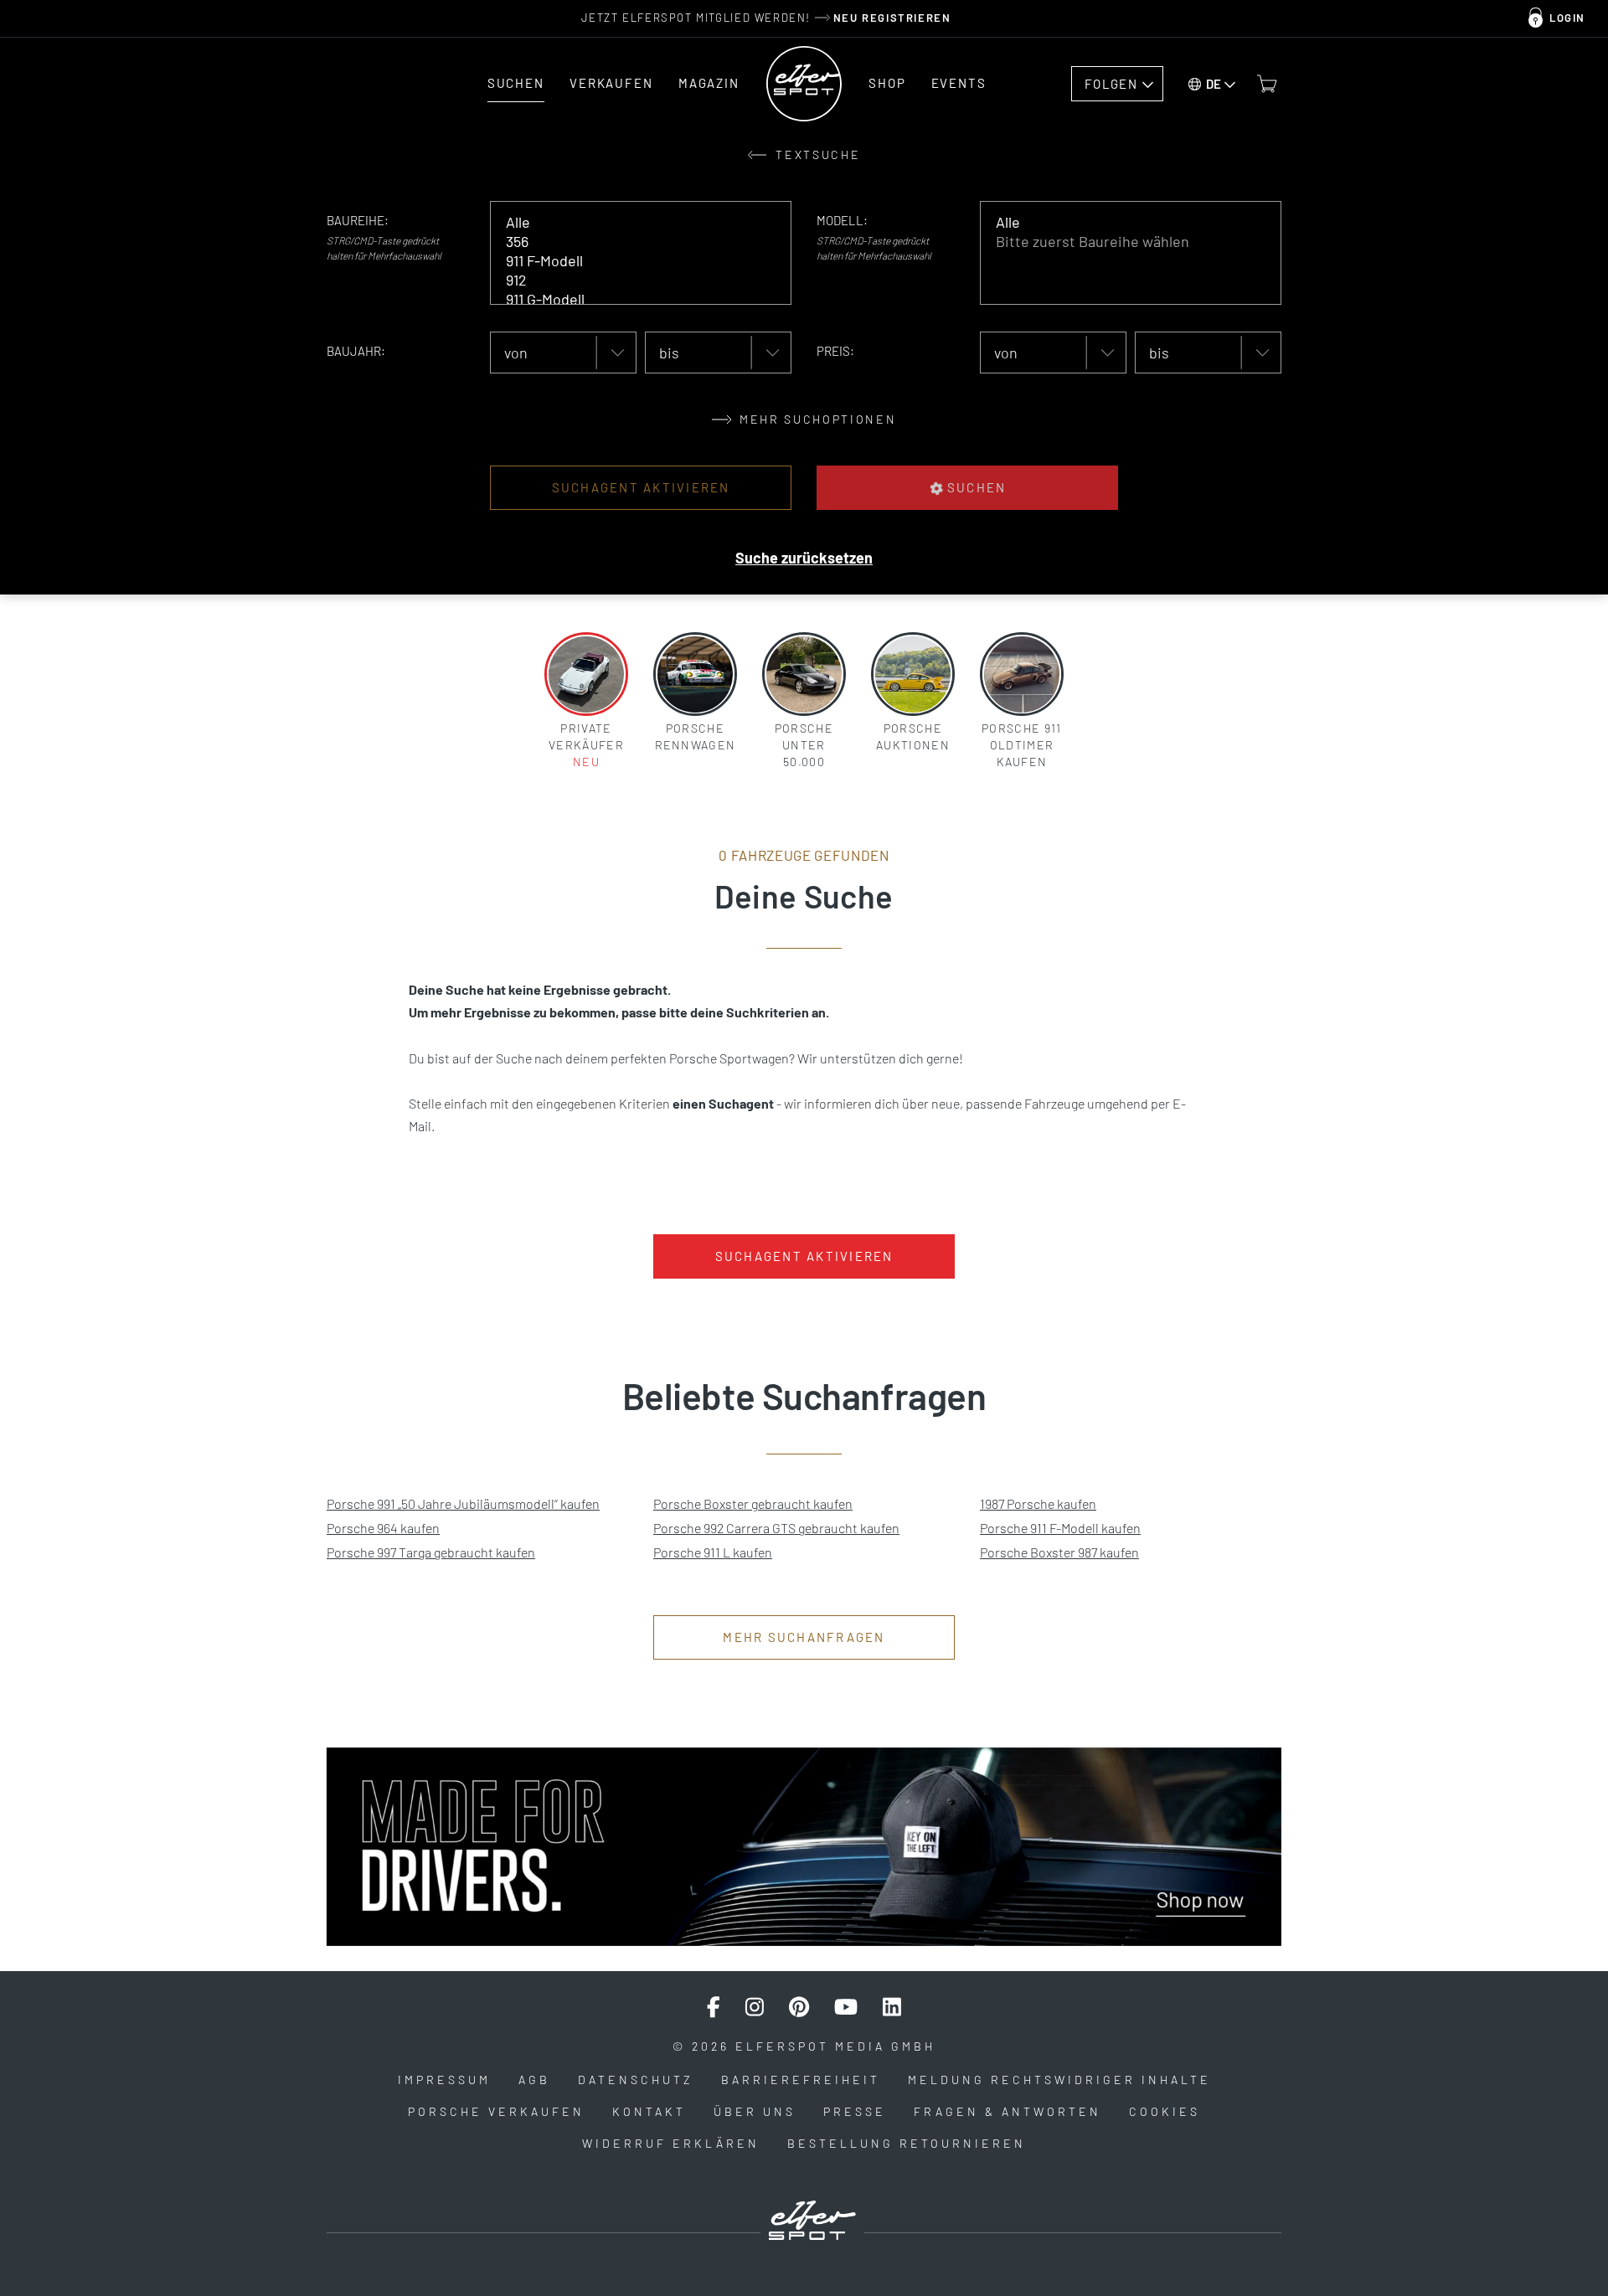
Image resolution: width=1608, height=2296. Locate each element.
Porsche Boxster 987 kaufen (1059, 1552)
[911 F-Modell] (629, 261)
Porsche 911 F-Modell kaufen (1060, 1528)
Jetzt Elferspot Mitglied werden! (766, 18)
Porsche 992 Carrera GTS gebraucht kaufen (776, 1528)
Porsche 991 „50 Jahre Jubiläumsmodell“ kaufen (463, 1503)
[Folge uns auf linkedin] (892, 2007)
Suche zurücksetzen (804, 558)
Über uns (755, 2111)
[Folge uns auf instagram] (755, 2007)
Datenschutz (636, 2080)
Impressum (444, 2080)
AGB (534, 2080)
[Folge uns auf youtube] (846, 2007)
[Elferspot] (804, 84)
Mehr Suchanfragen (804, 1637)
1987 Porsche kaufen (1038, 1503)
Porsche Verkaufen (496, 2111)
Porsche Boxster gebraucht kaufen (753, 1503)
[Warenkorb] (1267, 84)
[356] (629, 242)
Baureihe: (358, 220)
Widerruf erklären (671, 2143)
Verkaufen (611, 83)
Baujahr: (356, 351)
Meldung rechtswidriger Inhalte (1059, 2080)
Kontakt (649, 2111)
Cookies (1165, 2111)
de (1214, 84)
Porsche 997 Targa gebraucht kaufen (431, 1552)
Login (1567, 18)
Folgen (1111, 84)
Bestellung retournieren (907, 2143)
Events (959, 83)
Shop (887, 83)
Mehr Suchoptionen (816, 419)
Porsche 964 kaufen (383, 1528)
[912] (629, 280)
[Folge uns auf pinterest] (799, 2007)
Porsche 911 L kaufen (713, 1552)
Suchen (516, 83)
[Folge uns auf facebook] (714, 2007)
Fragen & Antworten (1008, 2111)
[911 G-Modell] (629, 299)
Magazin (709, 83)
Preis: (835, 351)
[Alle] (629, 222)
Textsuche (816, 154)
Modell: (842, 220)
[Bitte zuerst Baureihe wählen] (1118, 242)
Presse (855, 2111)
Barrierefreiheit (801, 2080)
